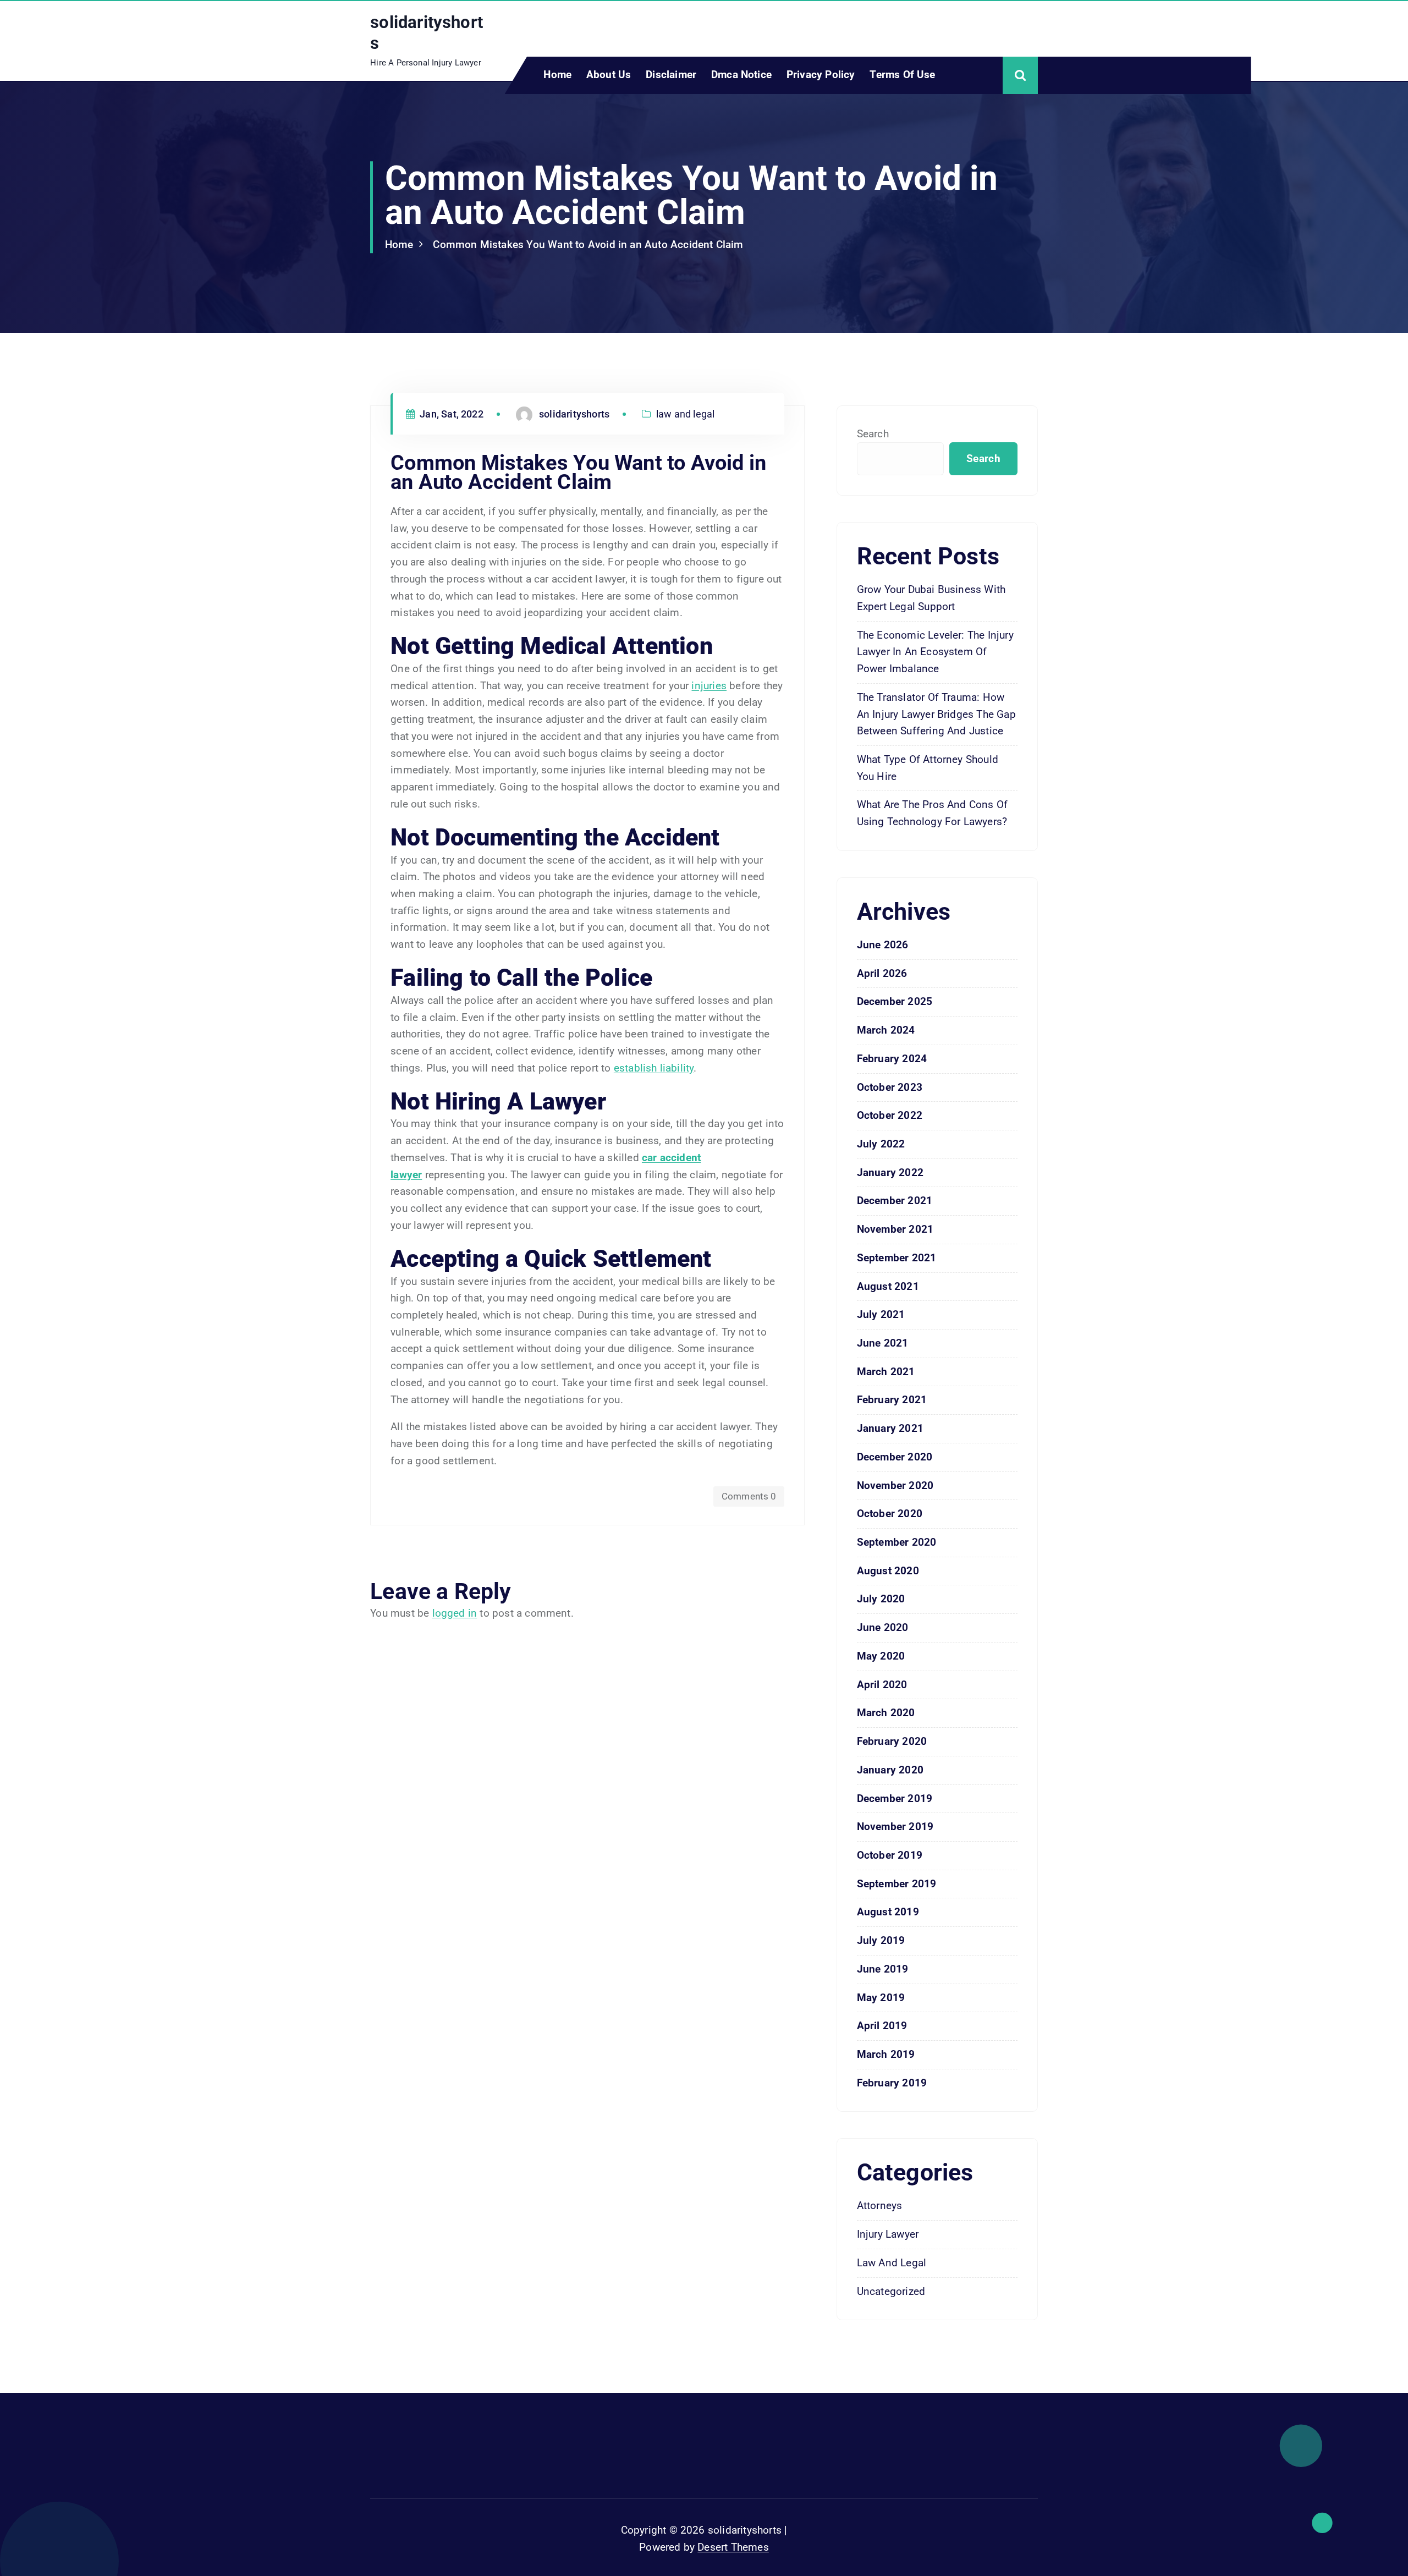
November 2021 (895, 1229)
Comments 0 (749, 1496)
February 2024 (892, 1059)
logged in (455, 1613)
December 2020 (895, 1457)
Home (557, 75)
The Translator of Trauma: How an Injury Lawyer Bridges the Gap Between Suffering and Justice (936, 714)
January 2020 (890, 1770)
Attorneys (880, 2206)
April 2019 (882, 2026)
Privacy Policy (821, 75)
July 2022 (881, 1144)
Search (873, 434)
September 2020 (897, 1542)
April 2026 (882, 973)
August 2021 (888, 1286)
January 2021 (890, 1428)
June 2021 (883, 1343)
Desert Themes (733, 2547)
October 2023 (890, 1087)
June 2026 (883, 945)
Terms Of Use (902, 75)
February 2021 (892, 1400)
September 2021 (897, 1258)
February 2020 (892, 1741)
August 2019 (888, 1912)
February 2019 (892, 2083)
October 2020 (890, 1514)
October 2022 (890, 1115)
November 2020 (895, 1485)
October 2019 (890, 1855)
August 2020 (888, 1571)
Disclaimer (671, 75)
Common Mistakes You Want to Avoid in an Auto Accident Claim (588, 245)
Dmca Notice (741, 75)
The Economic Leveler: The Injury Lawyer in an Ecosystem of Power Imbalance (935, 652)
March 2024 (886, 1030)
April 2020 (882, 1685)
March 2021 (886, 1372)
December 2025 (895, 1001)
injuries (709, 686)
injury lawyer (888, 2234)
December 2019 (895, 1798)
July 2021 (881, 1314)
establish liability (654, 1068)
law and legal (686, 414)
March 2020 (886, 1713)
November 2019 (895, 1827)
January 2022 (890, 1172)
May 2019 (881, 1998)
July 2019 (881, 1940)
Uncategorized (891, 2291)
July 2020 (881, 1599)
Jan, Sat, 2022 (450, 414)
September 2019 (897, 1884)
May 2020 (881, 1656)
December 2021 (895, 1201)
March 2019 (886, 2054)
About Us (609, 75)
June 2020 (883, 1627)
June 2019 (883, 1969)
